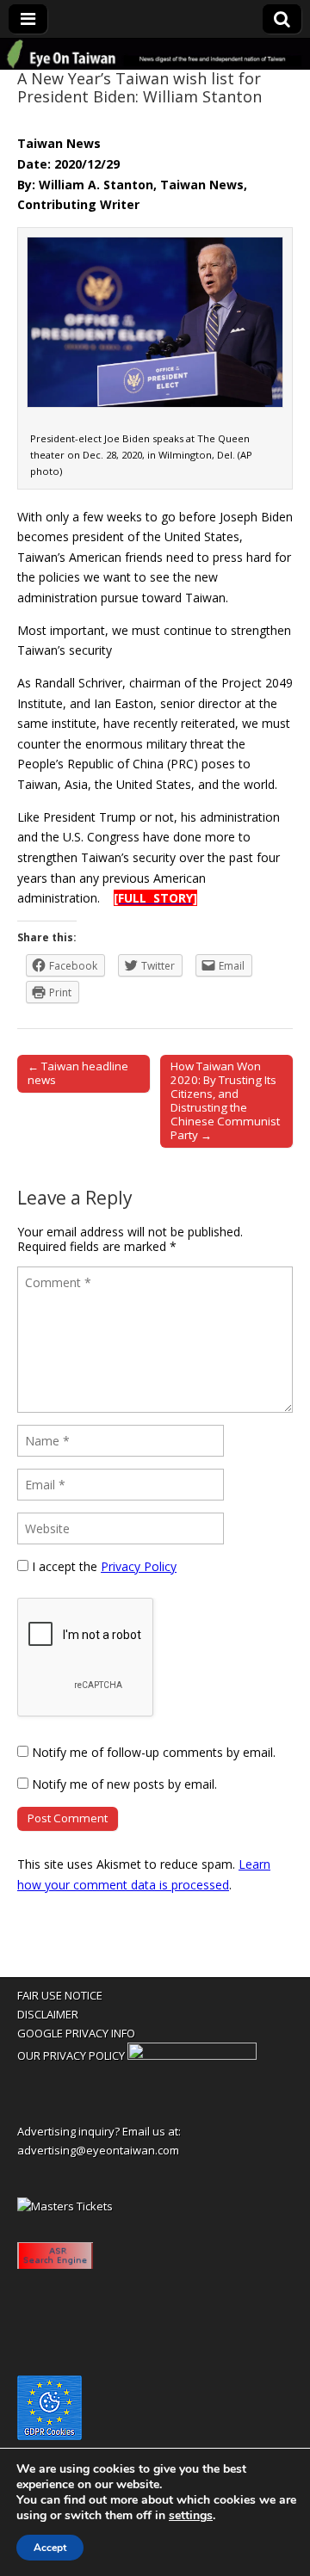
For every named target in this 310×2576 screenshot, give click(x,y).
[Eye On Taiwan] (155, 54)
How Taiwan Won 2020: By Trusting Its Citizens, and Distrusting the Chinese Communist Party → (225, 1100)
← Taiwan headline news (78, 1073)
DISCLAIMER (48, 2014)
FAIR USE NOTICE (60, 1995)
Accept (50, 2548)
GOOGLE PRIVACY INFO (76, 2033)
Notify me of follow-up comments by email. (154, 1752)
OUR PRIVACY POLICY (71, 2055)
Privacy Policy (139, 1566)
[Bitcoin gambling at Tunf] (192, 2055)
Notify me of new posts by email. (124, 1784)
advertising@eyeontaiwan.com (98, 2150)
